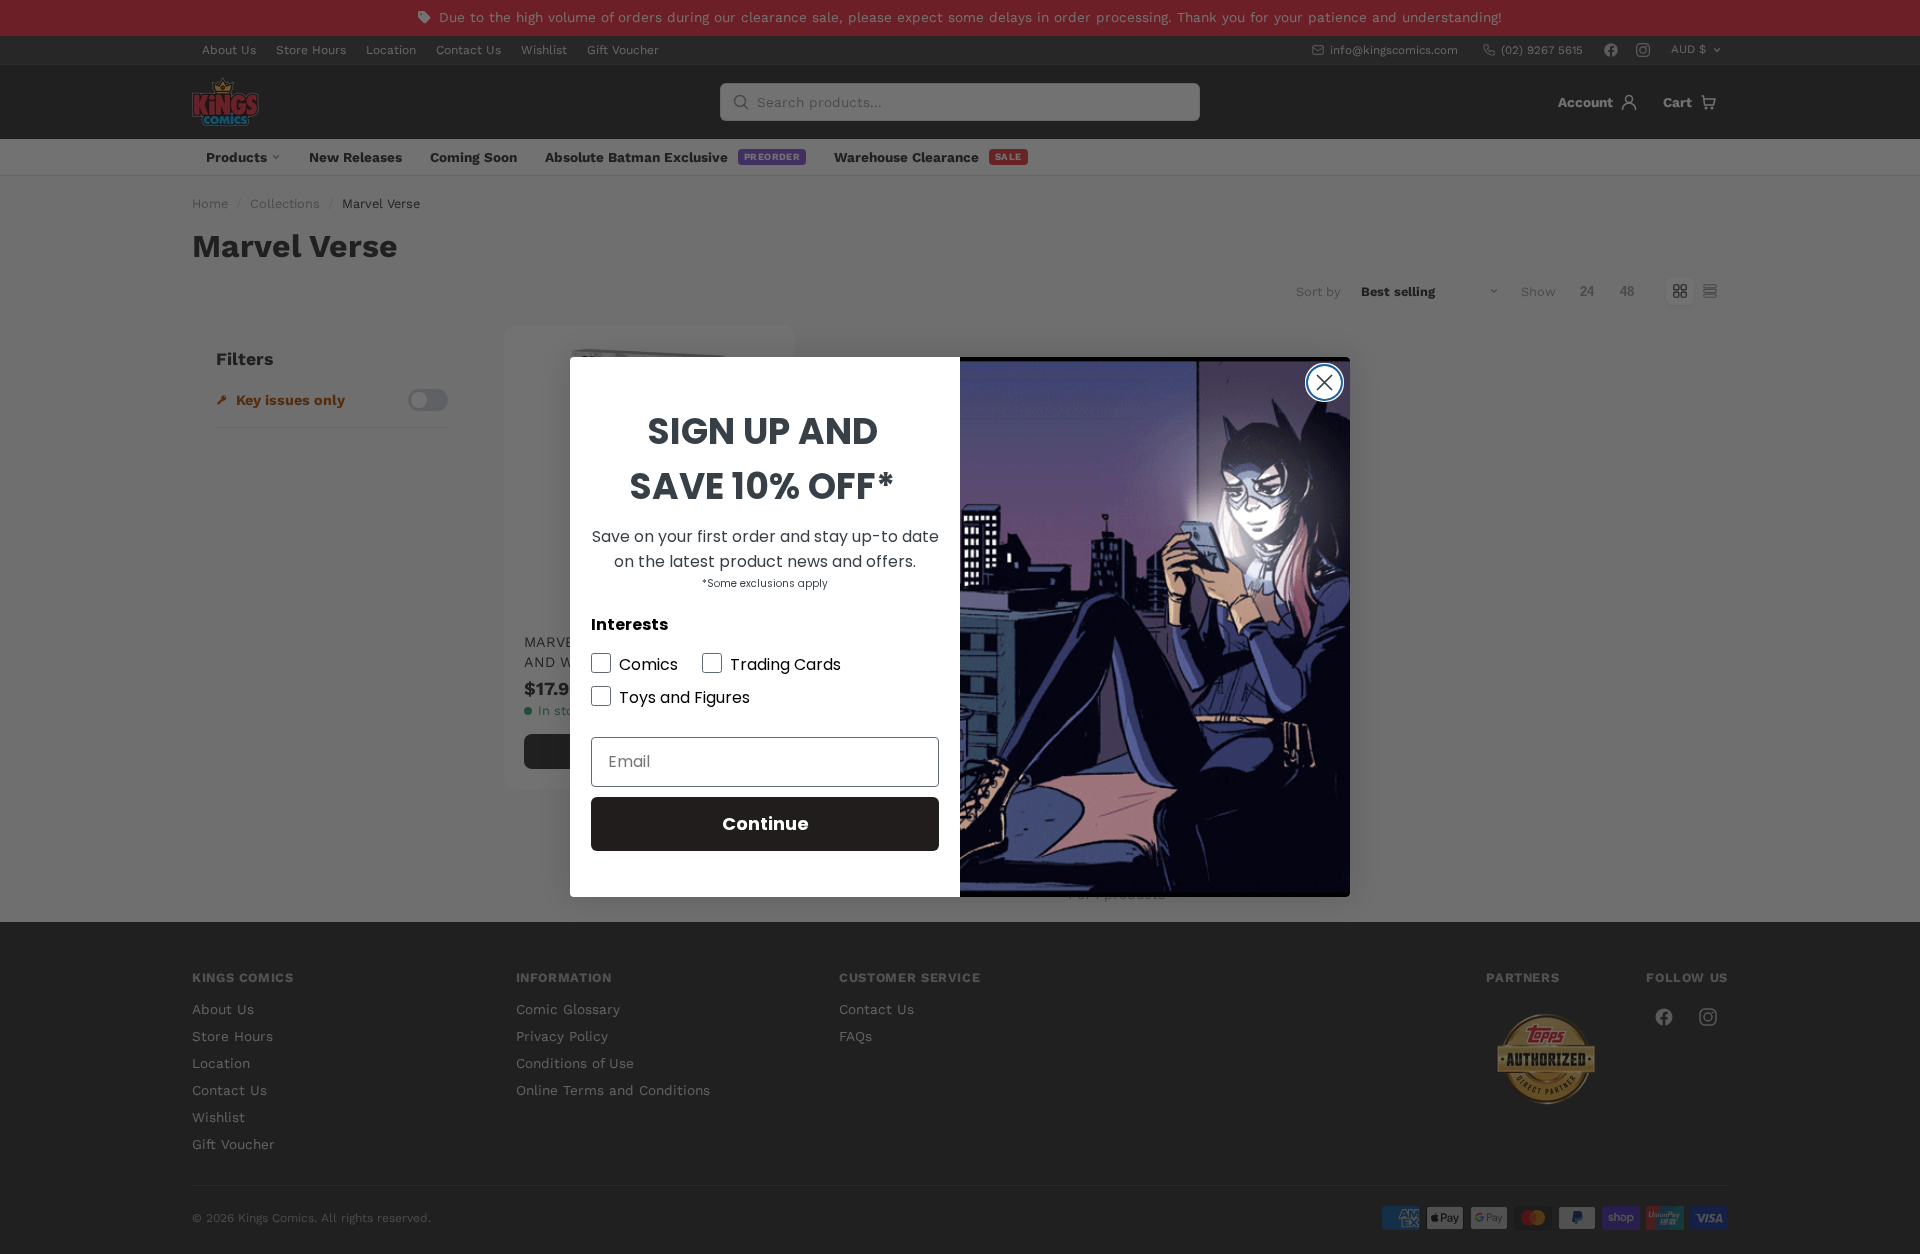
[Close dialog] (1324, 382)
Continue (765, 823)
